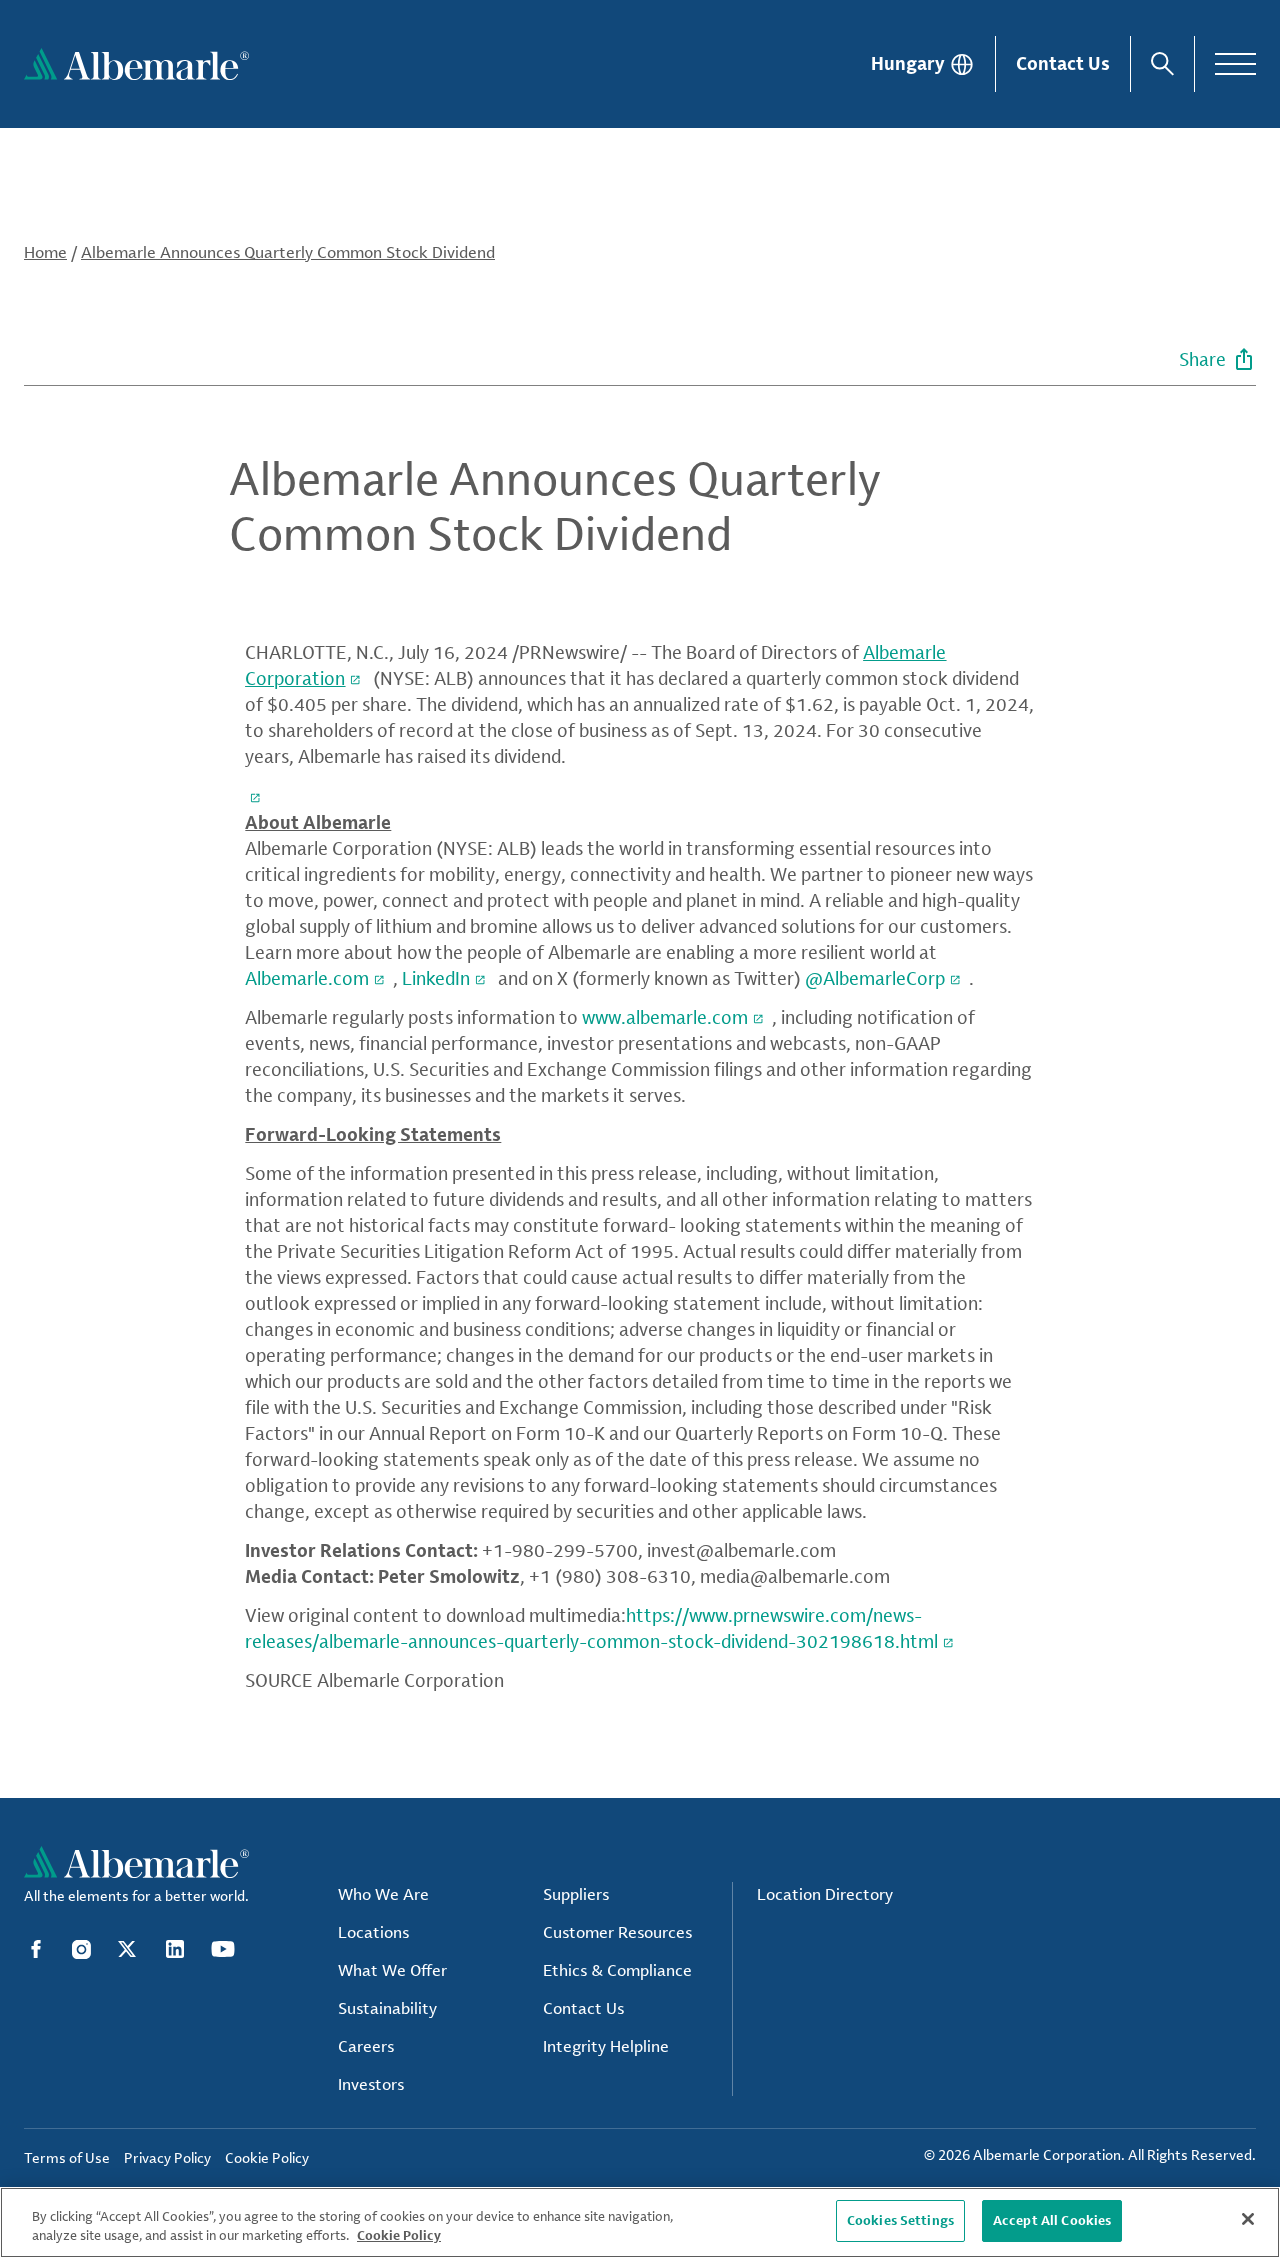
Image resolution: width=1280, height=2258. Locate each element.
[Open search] (1162, 64)
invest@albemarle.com (741, 1550)
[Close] (1248, 2219)
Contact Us (1063, 63)
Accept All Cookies (1052, 2220)
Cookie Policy (399, 2236)
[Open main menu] (1235, 64)
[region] (640, 2222)
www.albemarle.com (665, 1017)
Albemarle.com (307, 978)
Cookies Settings (900, 2220)
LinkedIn (436, 978)
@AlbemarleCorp (875, 978)
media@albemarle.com (795, 1576)
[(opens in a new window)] (257, 795)
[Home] (136, 64)
